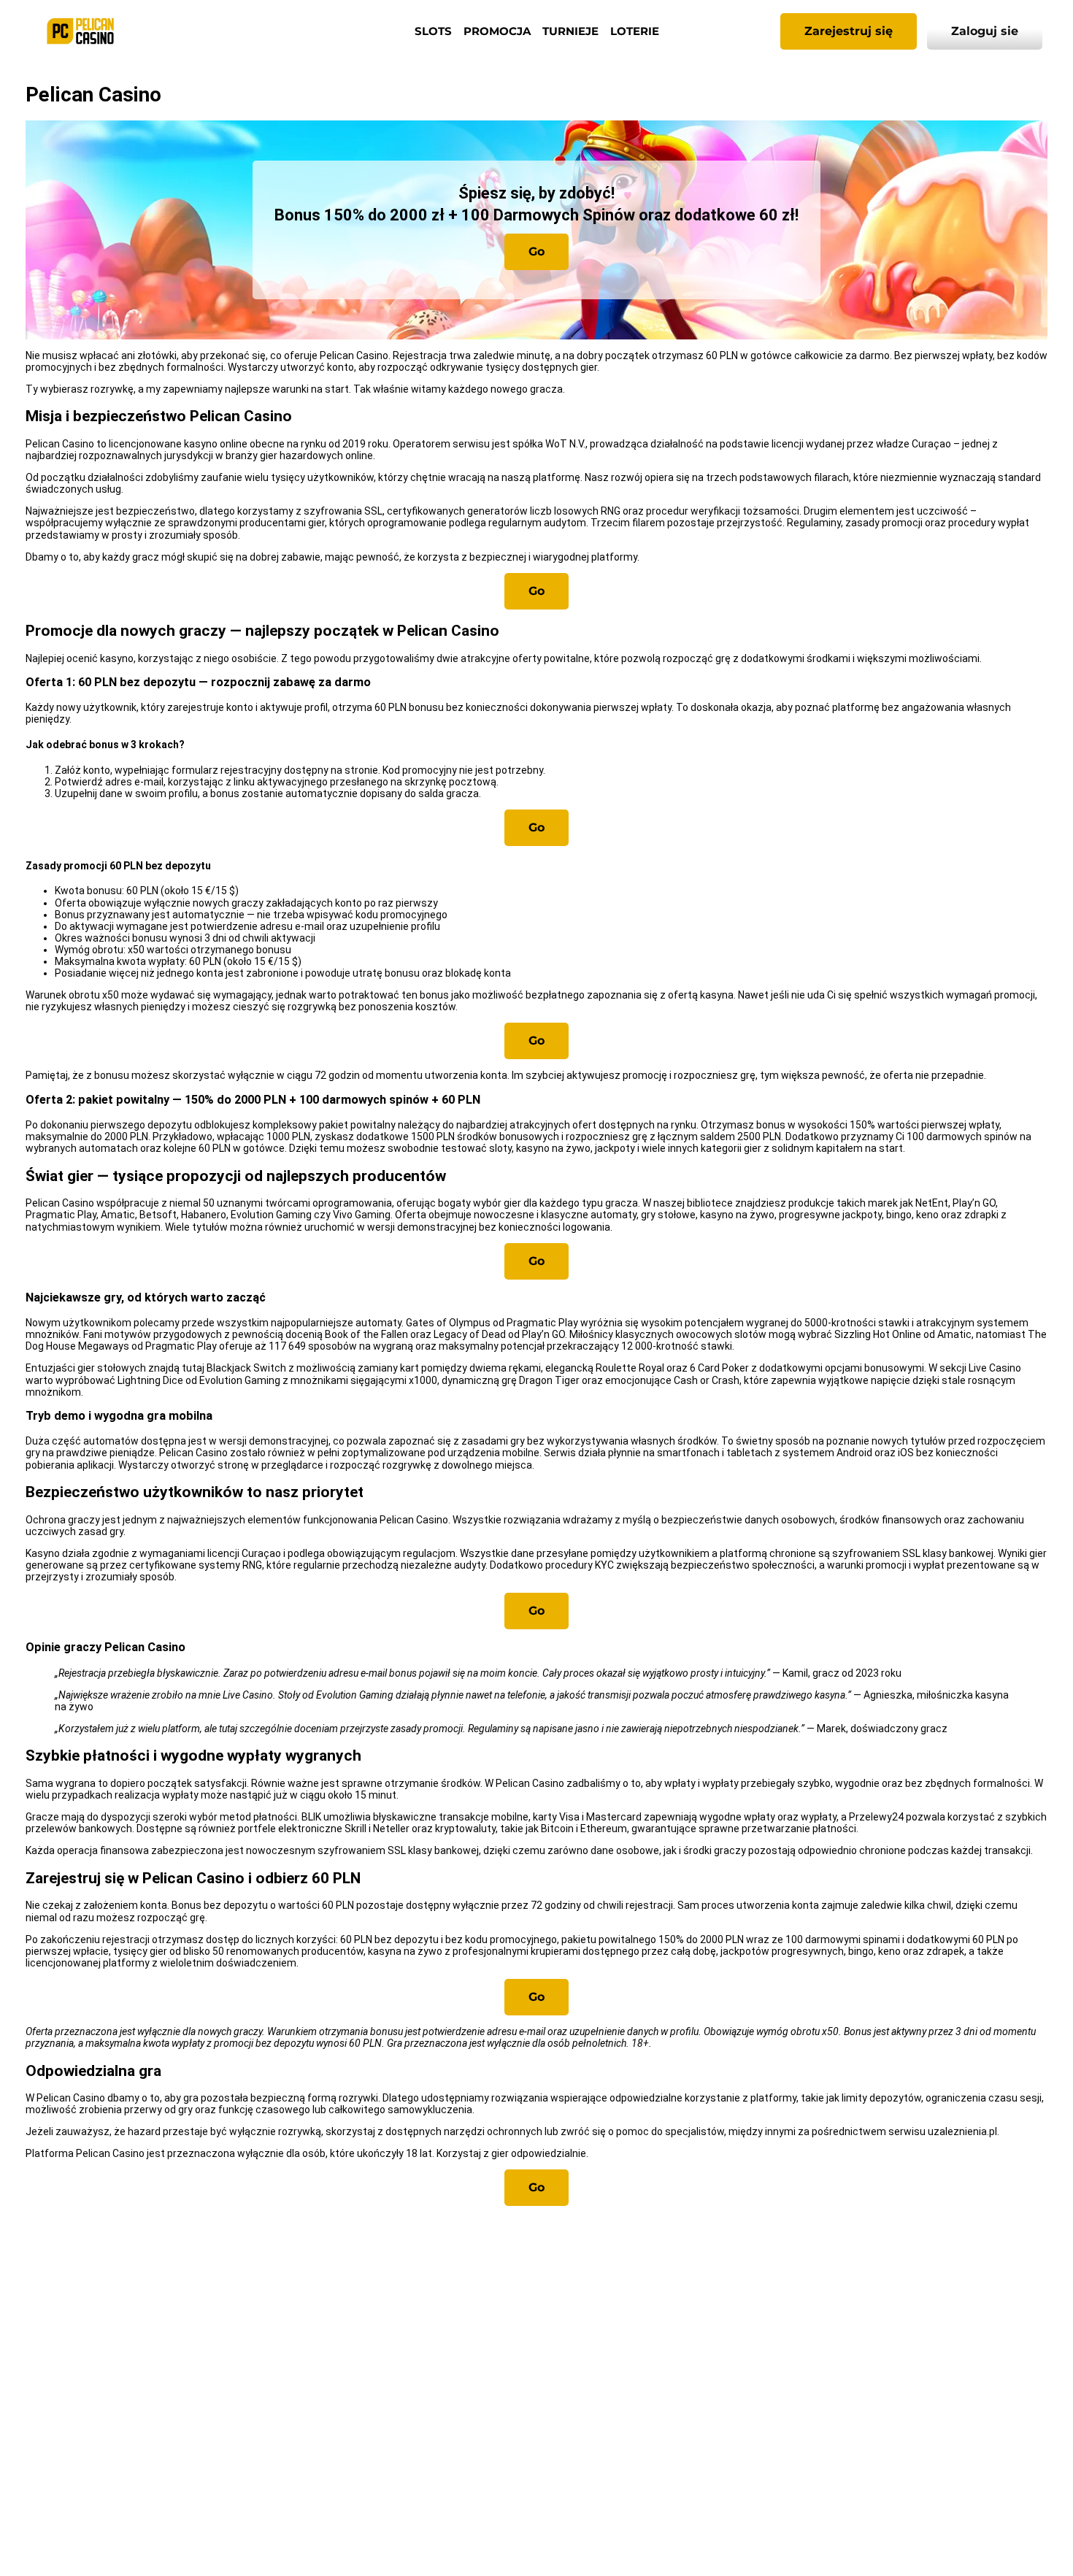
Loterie (635, 31)
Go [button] (536, 251)
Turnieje (570, 31)
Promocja (497, 31)
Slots (433, 31)
